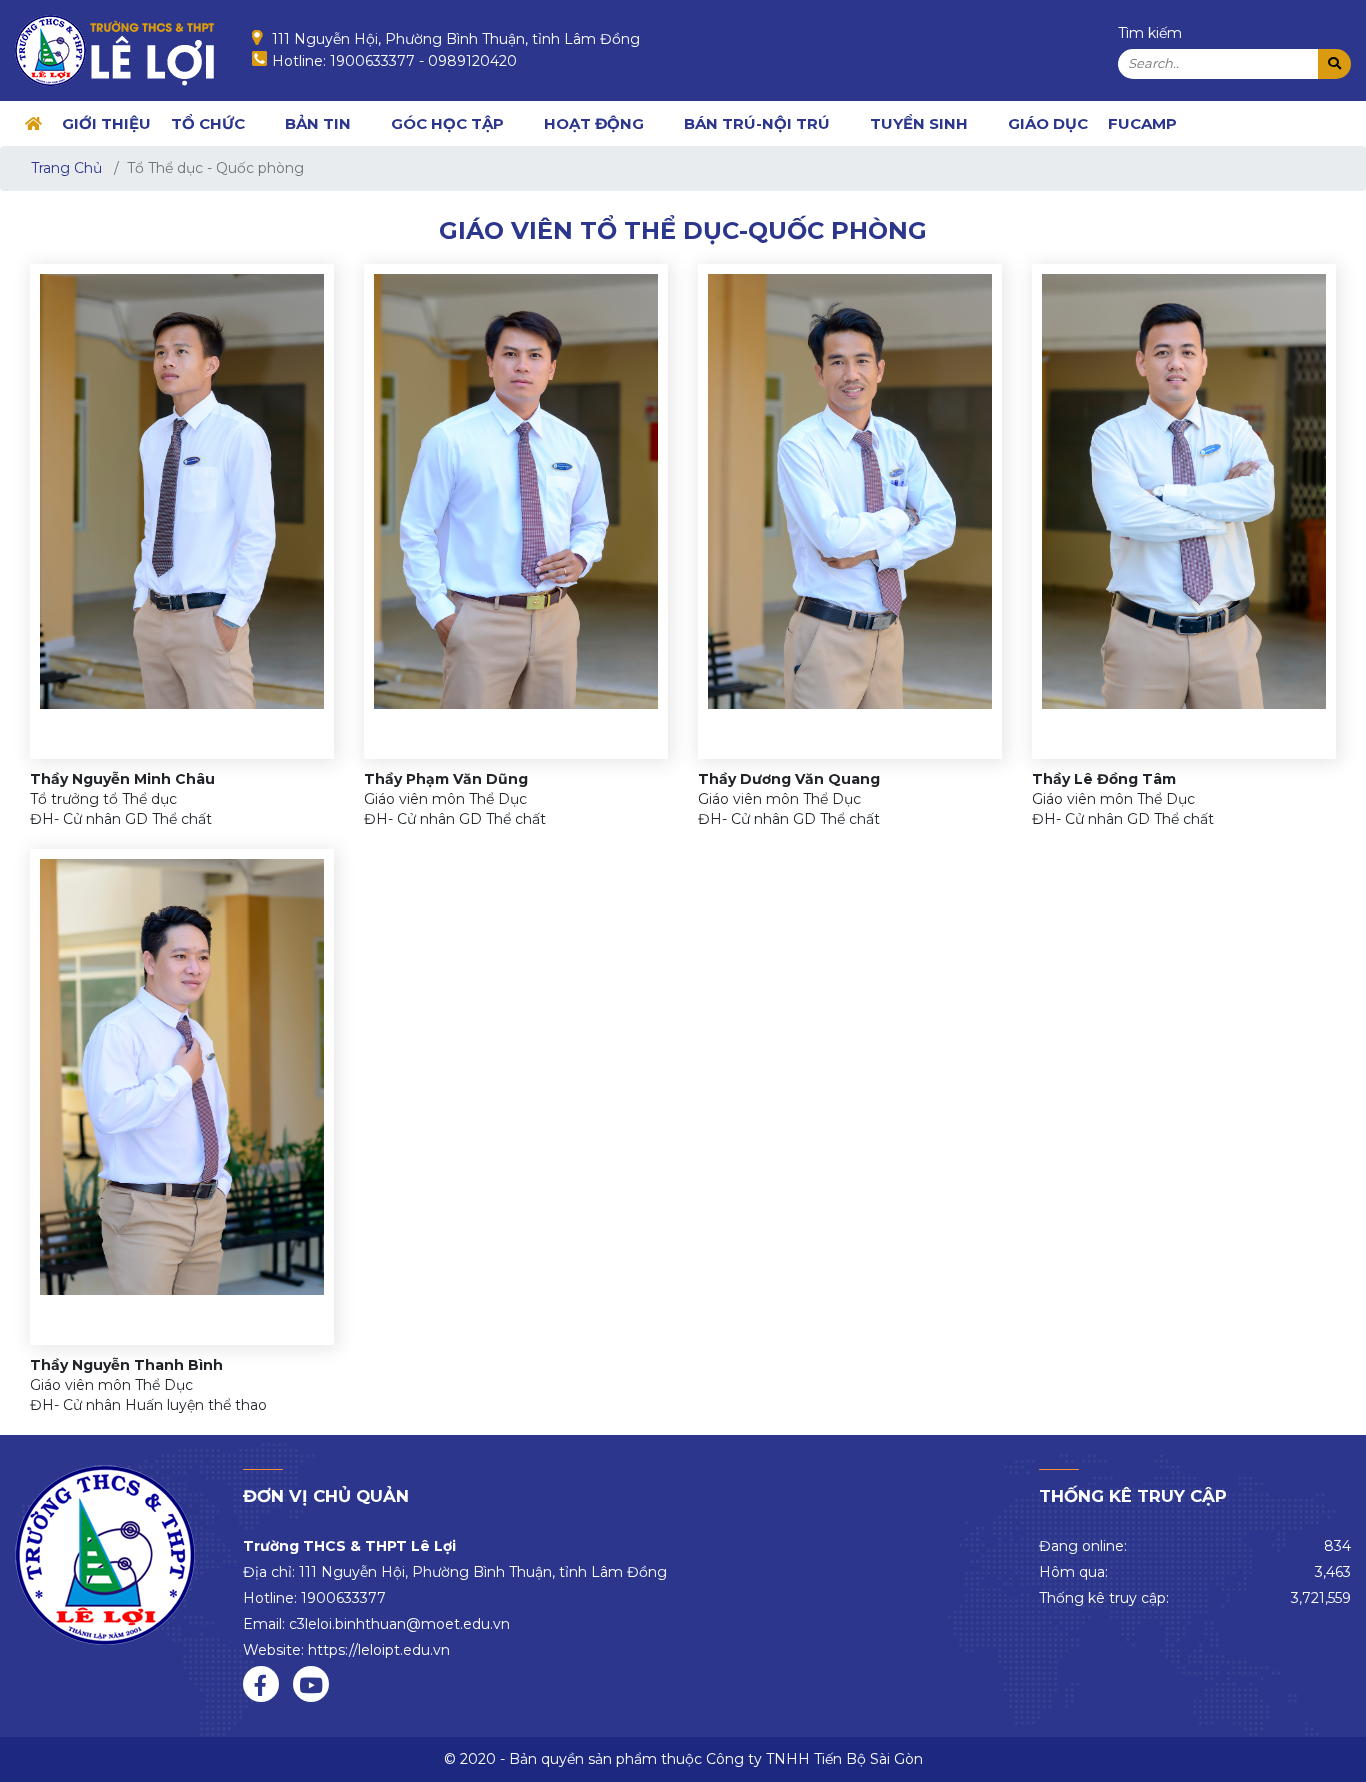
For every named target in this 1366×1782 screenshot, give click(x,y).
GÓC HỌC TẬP (447, 123)
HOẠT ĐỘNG (594, 123)
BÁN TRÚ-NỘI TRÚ (757, 123)
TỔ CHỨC (208, 123)
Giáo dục (1048, 123)
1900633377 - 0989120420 (423, 61)
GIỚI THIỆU (106, 123)
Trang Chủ (66, 168)
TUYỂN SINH (919, 123)
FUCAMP (1142, 123)
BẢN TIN (318, 123)
